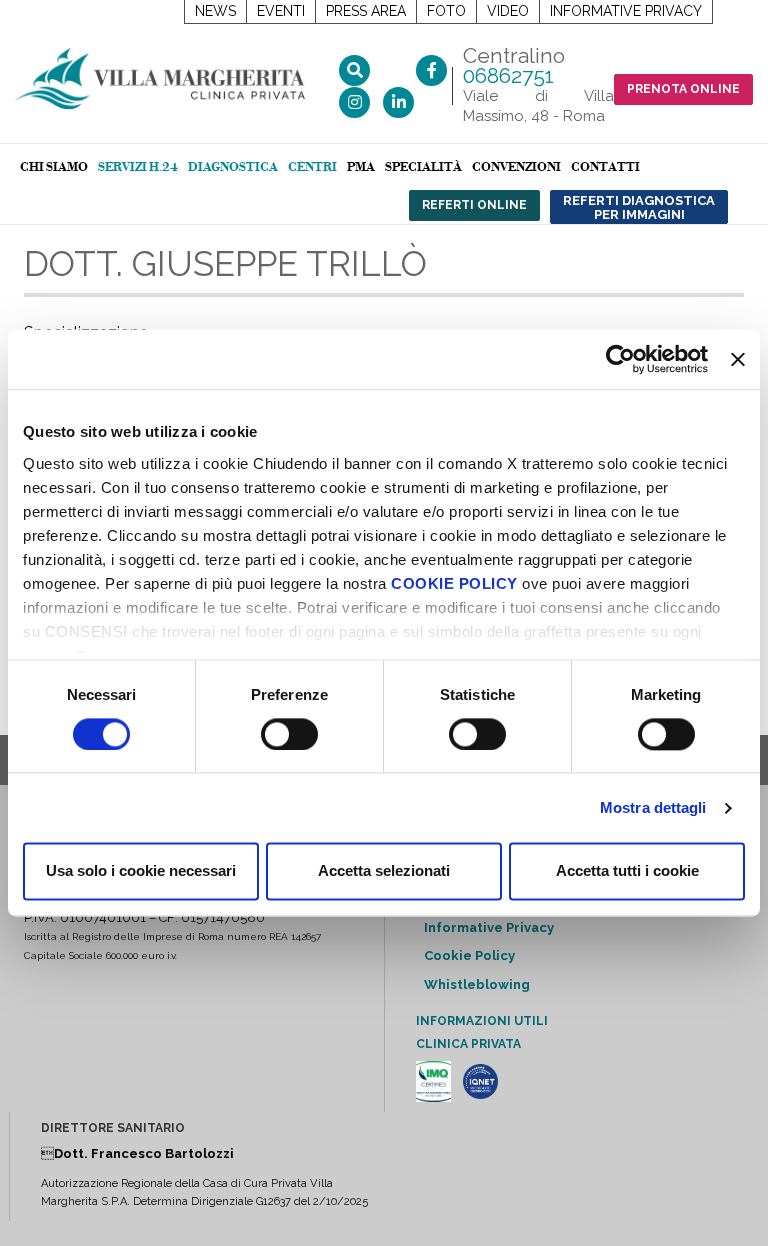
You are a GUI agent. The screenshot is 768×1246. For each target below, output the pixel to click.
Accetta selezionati (384, 871)
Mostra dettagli (653, 807)
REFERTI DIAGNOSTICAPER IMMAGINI (639, 207)
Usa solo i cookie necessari (141, 871)
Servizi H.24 (138, 167)
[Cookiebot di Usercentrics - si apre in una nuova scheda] (620, 359)
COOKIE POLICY (454, 583)
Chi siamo (54, 167)
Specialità (423, 167)
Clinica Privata (468, 1044)
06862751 (508, 75)
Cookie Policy (469, 955)
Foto (446, 11)
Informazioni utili (482, 1021)
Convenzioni (516, 167)
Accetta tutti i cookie (627, 871)
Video (508, 11)
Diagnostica (233, 167)
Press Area (366, 11)
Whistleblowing (477, 984)
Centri (312, 167)
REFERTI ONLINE (474, 205)
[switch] (289, 734)
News (215, 11)
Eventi (281, 11)
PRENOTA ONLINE (683, 89)
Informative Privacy (626, 11)
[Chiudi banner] (738, 359)
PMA (361, 167)
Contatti (605, 167)
